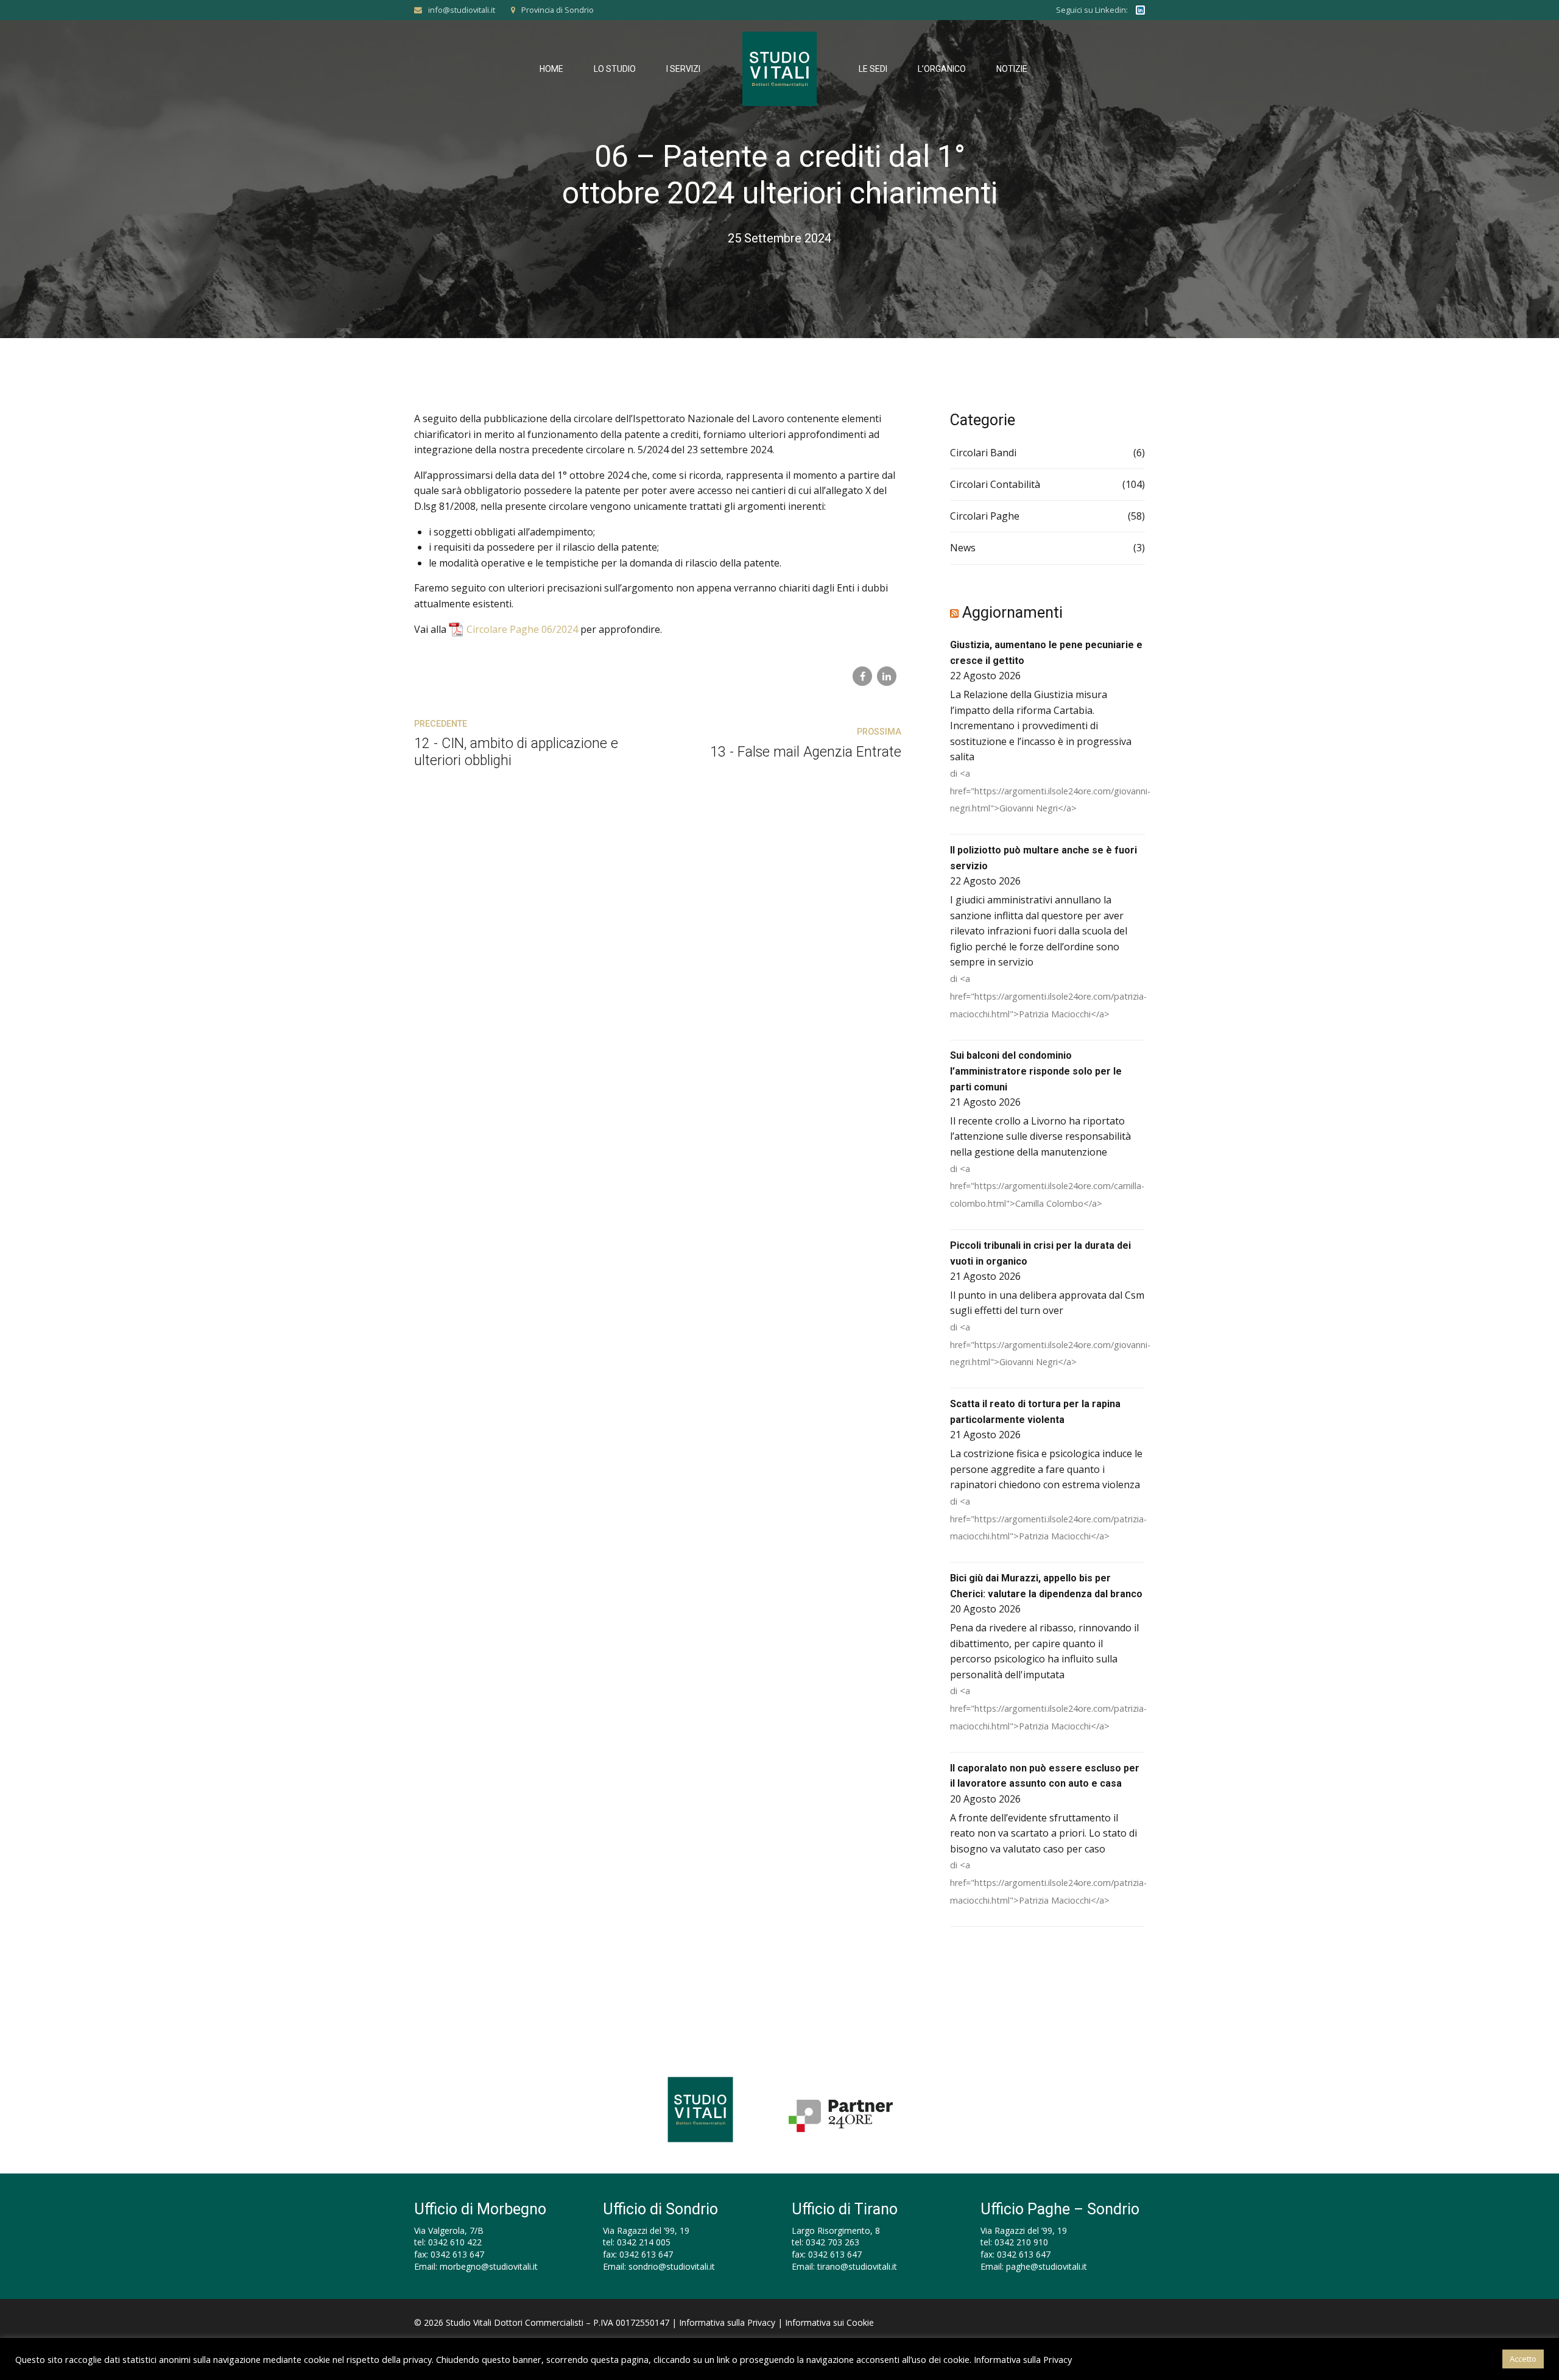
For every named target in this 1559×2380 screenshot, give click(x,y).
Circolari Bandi (983, 453)
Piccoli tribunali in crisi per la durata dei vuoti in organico (1040, 1253)
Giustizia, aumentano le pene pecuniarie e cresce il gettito (1046, 653)
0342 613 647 (457, 2254)
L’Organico (942, 69)
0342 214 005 (644, 2242)
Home (551, 69)
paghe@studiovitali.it (1047, 2266)
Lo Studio (615, 69)
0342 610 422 (455, 2242)
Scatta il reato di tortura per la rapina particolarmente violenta (1035, 1412)
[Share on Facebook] (862, 676)
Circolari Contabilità (995, 484)
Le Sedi (873, 69)
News (963, 548)
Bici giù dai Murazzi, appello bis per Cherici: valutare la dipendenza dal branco (1046, 1586)
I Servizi (683, 69)
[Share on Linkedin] (887, 676)
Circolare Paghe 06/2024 (522, 629)
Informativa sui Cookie (829, 2322)
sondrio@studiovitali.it (672, 2266)
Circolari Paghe (985, 516)
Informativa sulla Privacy (727, 2322)
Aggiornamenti (1012, 613)
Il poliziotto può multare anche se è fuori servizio (1043, 858)
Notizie (1012, 69)
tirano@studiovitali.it (857, 2266)
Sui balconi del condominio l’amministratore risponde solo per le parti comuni (1036, 1071)
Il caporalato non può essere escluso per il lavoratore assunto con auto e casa (1045, 1776)
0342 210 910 (1021, 2242)
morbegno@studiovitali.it (489, 2266)
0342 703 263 (832, 2242)
